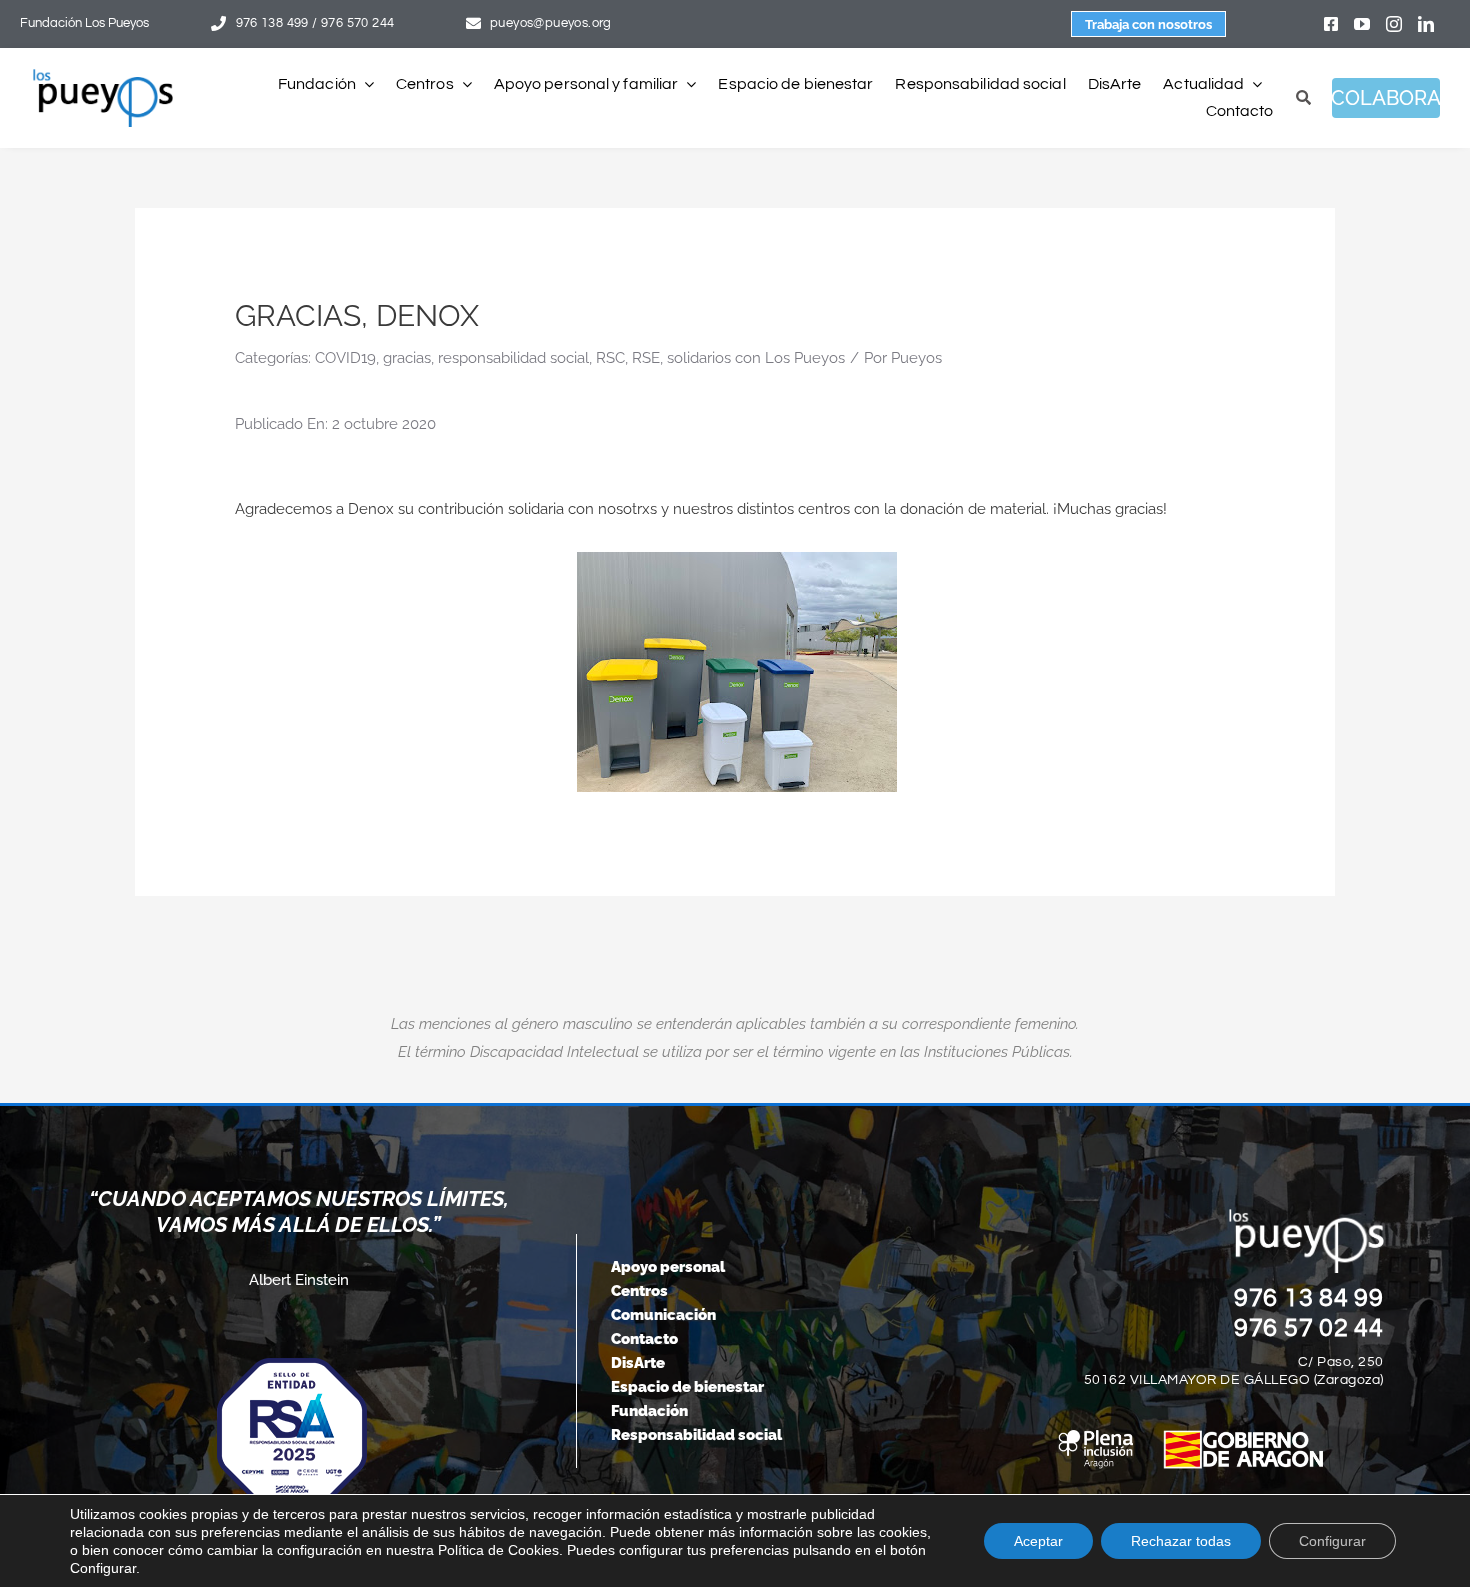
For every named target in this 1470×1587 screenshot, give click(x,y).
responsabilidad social (513, 358)
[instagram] (1394, 24)
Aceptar (1038, 1541)
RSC (610, 358)
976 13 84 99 (1309, 1298)
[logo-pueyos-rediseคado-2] (103, 76)
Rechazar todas (1181, 1541)
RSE (646, 358)
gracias (407, 358)
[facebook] (1331, 24)
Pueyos (916, 358)
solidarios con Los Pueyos (756, 358)
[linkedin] (1426, 24)
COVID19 (345, 358)
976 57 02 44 (1309, 1328)
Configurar (1332, 1541)
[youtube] (1362, 24)
